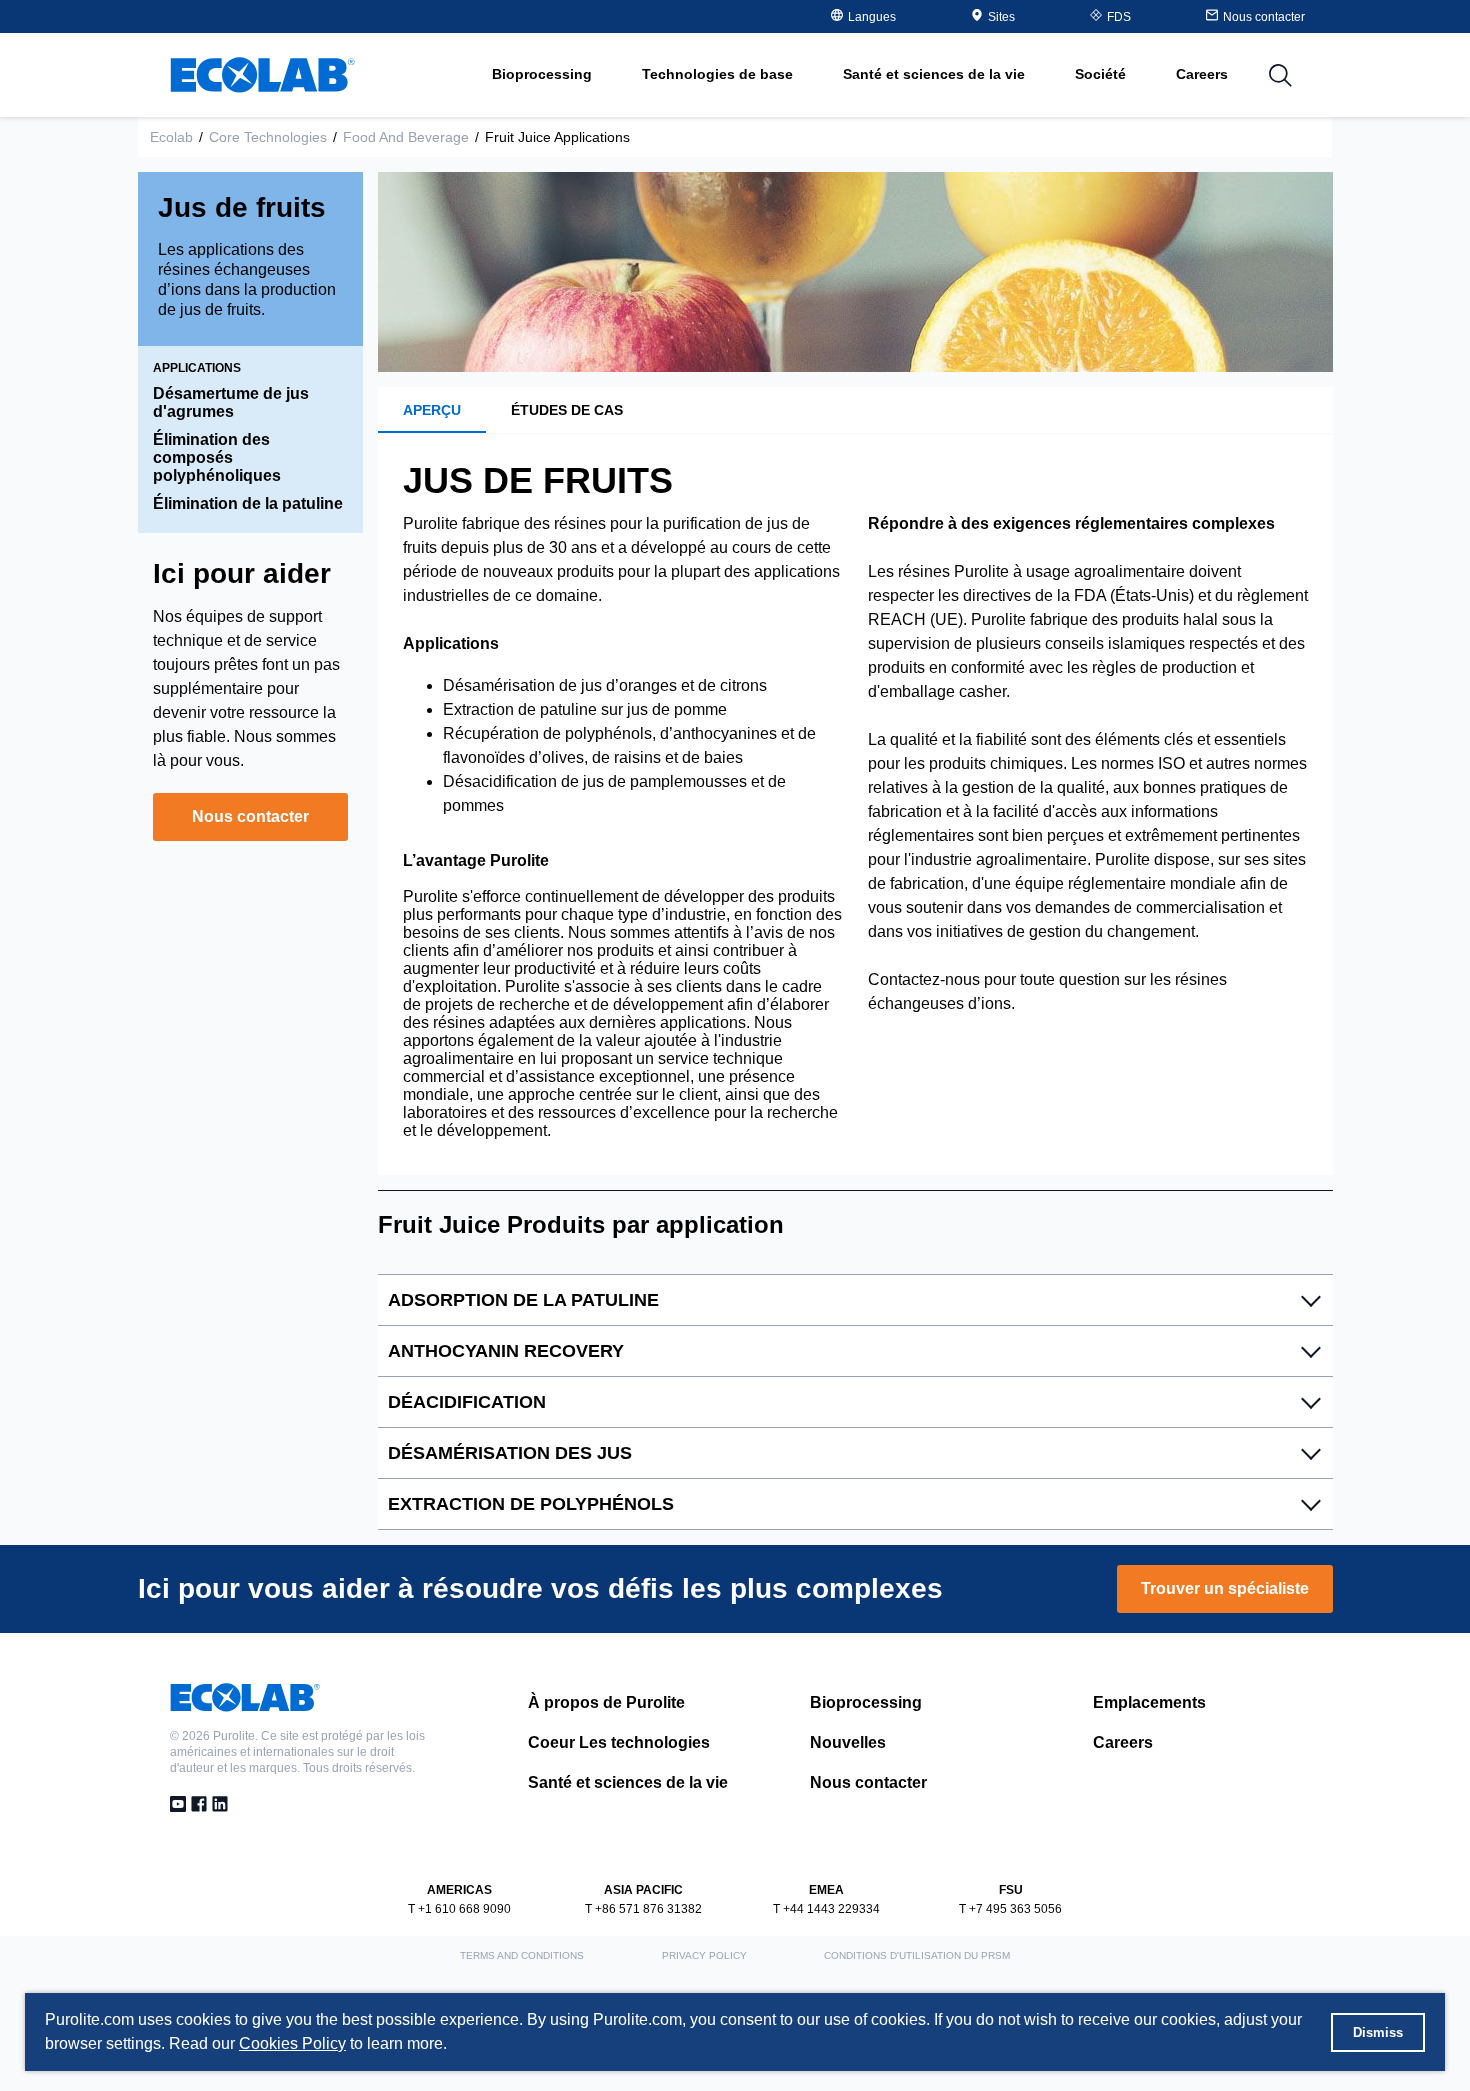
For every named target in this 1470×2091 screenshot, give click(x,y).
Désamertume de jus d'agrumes (231, 402)
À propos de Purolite (606, 1702)
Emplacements (1149, 1702)
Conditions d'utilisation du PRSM (917, 1955)
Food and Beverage (406, 137)
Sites (1001, 17)
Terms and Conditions (522, 1955)
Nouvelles (848, 1742)
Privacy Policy (704, 1955)
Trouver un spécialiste (1225, 1588)
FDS (1119, 17)
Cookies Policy (292, 2043)
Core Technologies (268, 137)
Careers (1202, 74)
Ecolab (171, 137)
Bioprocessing (866, 1702)
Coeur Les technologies (619, 1742)
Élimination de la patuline (248, 503)
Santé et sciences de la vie (628, 1782)
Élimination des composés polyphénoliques (217, 457)
